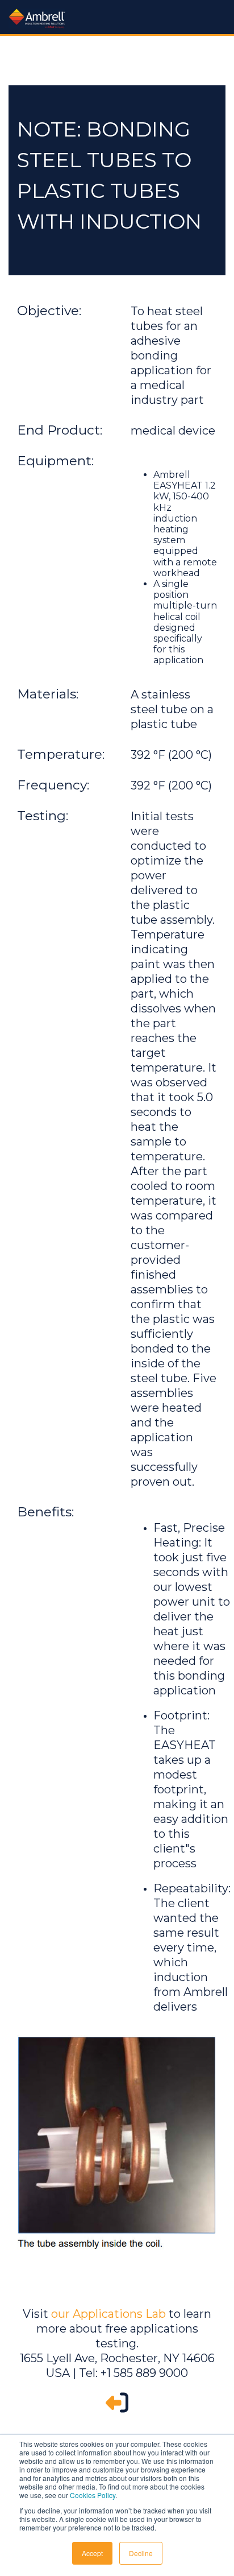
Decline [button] (141, 2553)
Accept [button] (92, 2553)
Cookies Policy (93, 2495)
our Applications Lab (108, 2314)
